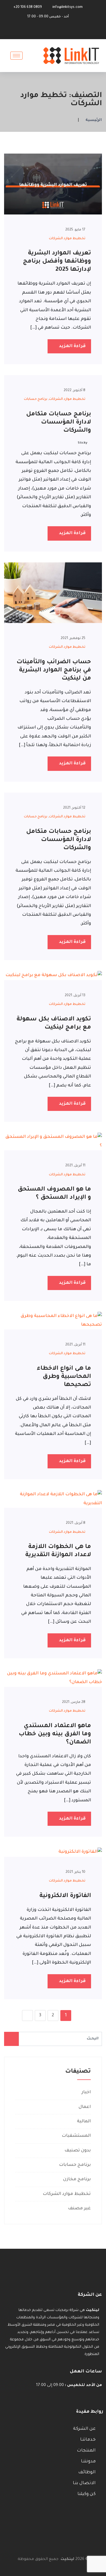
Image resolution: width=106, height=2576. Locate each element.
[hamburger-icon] (16, 56)
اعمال (85, 2107)
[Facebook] (58, 32)
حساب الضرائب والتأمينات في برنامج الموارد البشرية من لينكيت (54, 671)
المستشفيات (76, 2136)
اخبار (86, 2092)
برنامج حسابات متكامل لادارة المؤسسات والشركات (59, 423)
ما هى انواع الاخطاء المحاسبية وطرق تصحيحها (64, 1377)
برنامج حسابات (36, 399)
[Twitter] (50, 32)
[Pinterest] (41, 33)
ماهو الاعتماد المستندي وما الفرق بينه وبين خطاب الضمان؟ (55, 1734)
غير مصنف (79, 2209)
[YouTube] (32, 32)
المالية (84, 2122)
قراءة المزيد (72, 346)
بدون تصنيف (78, 2151)
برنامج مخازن (77, 2179)
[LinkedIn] (67, 32)
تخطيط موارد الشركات (67, 239)
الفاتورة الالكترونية (65, 1896)
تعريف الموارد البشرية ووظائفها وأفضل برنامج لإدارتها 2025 (57, 262)
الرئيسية (94, 120)
